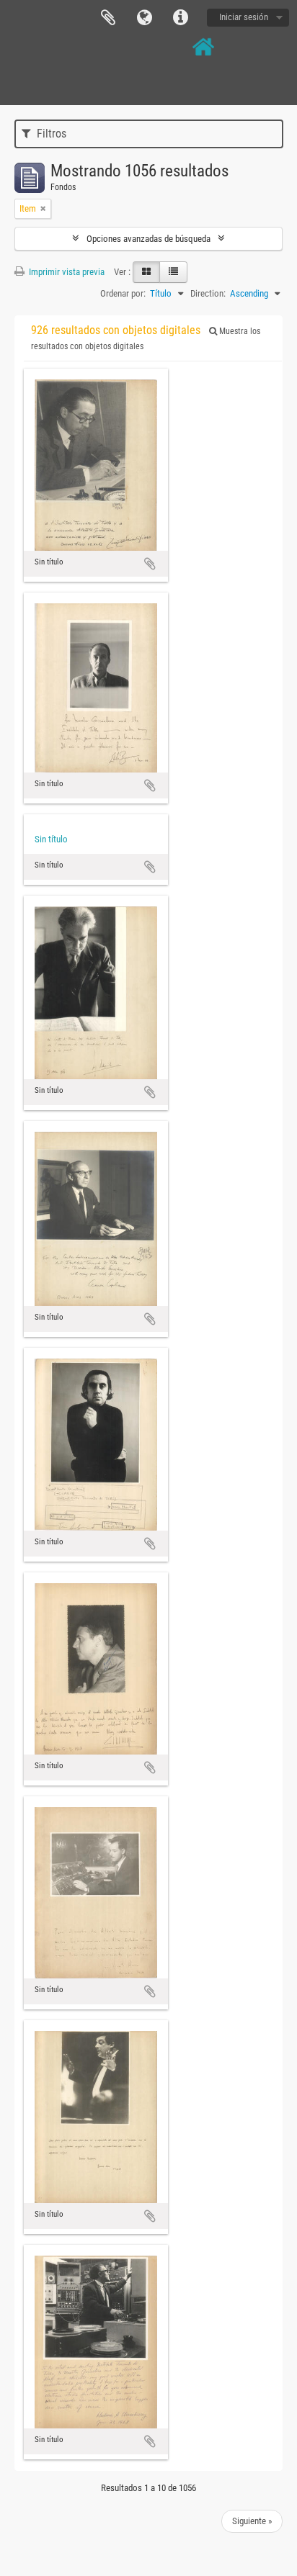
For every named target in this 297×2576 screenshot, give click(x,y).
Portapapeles (108, 18)
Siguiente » (252, 2521)
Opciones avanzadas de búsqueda (148, 239)
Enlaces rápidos (180, 18)
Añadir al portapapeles (150, 564)
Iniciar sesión (244, 17)
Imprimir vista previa (66, 272)
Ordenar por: (123, 293)
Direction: (208, 293)
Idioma (144, 18)
